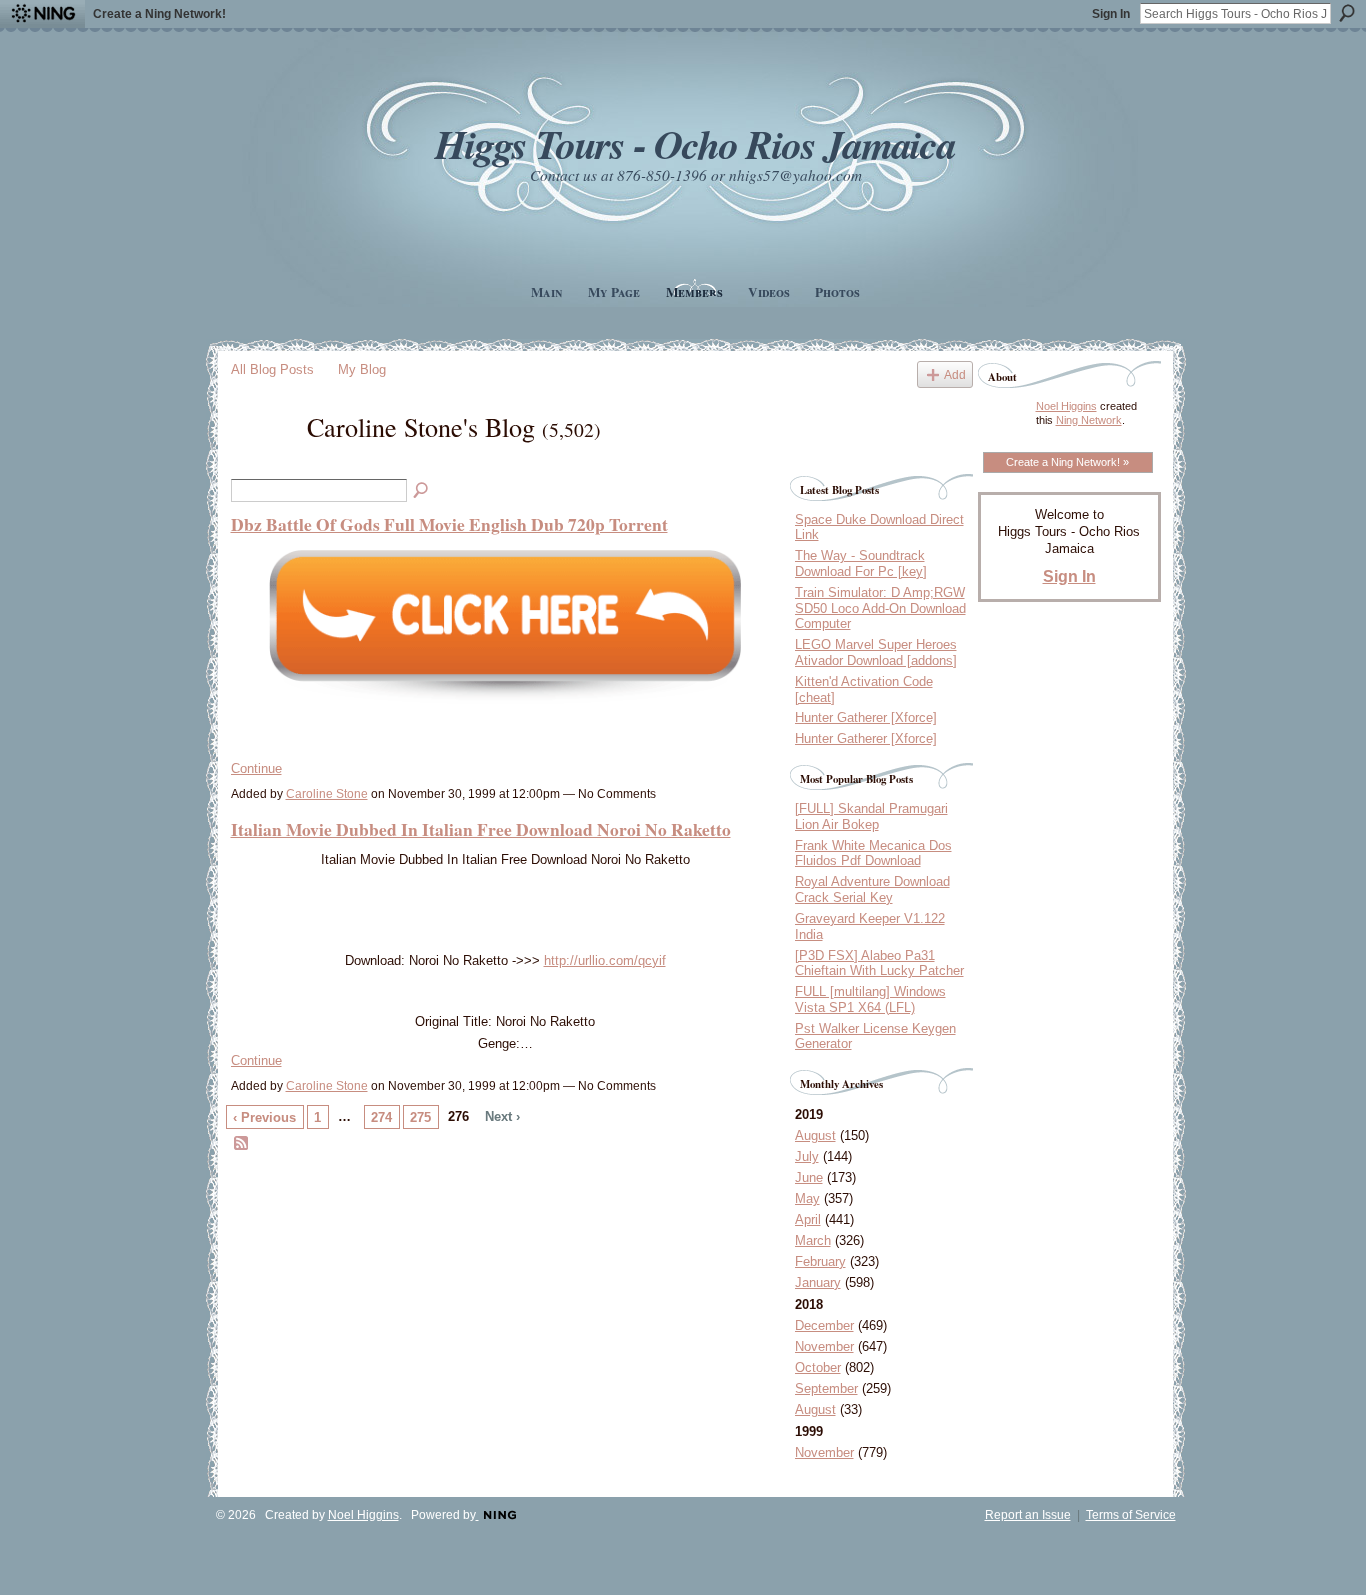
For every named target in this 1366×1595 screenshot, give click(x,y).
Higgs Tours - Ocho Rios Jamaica (695, 143)
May (807, 1198)
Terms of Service (1131, 1515)
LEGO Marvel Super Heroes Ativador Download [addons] (876, 652)
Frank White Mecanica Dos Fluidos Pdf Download (873, 853)
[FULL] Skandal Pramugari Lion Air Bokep (871, 816)
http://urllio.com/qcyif (605, 960)
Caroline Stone (327, 794)
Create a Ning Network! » (1067, 462)
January (818, 1282)
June (809, 1177)
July (807, 1156)
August (815, 1135)
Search (1347, 13)
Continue (256, 768)
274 (381, 1117)
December (824, 1325)
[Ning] (42, 14)
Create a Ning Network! (159, 14)
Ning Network (1089, 420)
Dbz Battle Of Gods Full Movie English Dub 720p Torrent (449, 524)
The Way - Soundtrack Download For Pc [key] (861, 563)
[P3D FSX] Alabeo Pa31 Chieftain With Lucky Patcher (879, 963)
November (824, 1346)
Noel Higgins (1066, 406)
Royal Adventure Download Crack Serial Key (872, 889)
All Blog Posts (272, 369)
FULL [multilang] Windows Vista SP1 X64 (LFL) (870, 999)
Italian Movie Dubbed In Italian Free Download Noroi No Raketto (481, 829)
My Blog (362, 369)
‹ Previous (264, 1117)
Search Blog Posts (422, 491)
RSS (242, 1144)
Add (955, 374)
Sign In (1111, 14)
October (818, 1367)
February (820, 1261)
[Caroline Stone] (263, 462)
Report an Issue (1028, 1515)
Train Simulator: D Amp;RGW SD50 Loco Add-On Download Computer (880, 608)
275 (420, 1117)
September (826, 1388)
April (808, 1219)
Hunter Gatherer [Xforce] (866, 717)
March (813, 1240)
